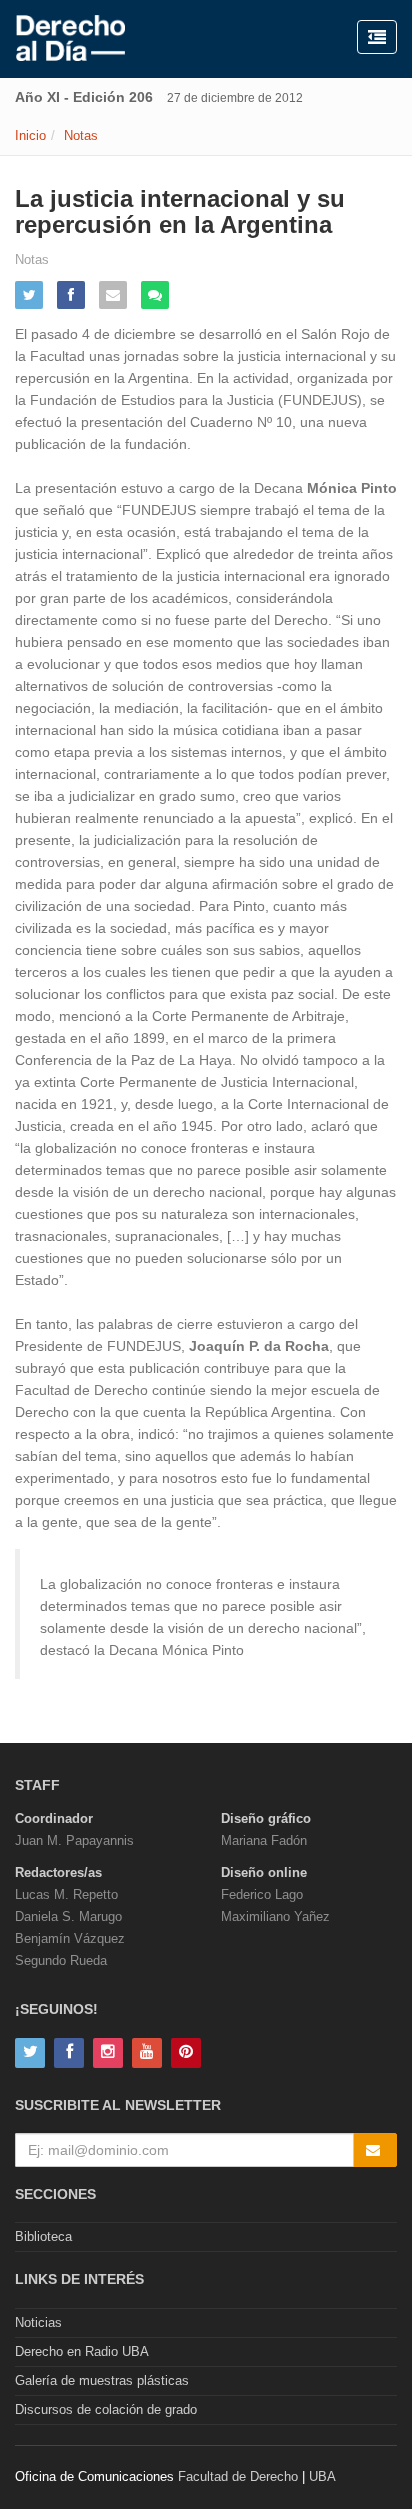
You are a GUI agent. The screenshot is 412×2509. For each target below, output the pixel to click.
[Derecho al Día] (70, 39)
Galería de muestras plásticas (102, 2380)
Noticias (38, 2322)
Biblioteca (43, 2236)
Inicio (30, 135)
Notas (81, 135)
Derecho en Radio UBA (82, 2351)
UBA (322, 2476)
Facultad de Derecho (238, 2476)
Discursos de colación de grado (106, 2409)
